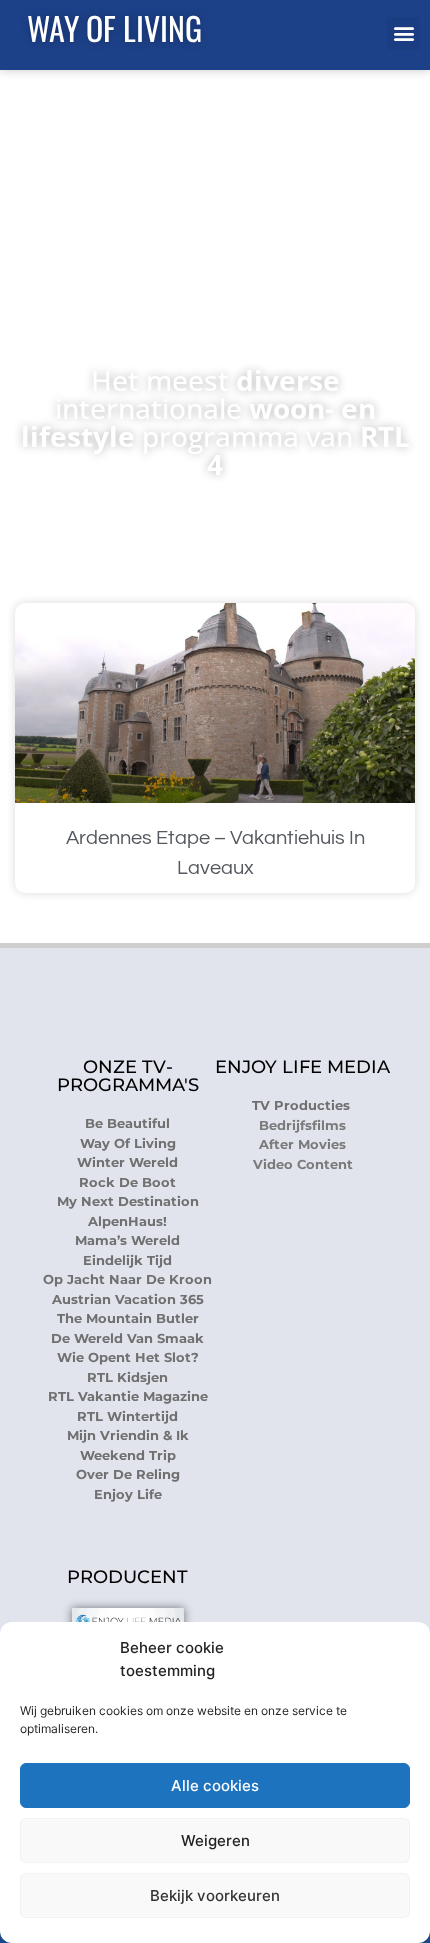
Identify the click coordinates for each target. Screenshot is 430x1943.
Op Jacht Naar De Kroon (127, 1279)
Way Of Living (114, 27)
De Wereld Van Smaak (127, 1338)
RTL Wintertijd (127, 1416)
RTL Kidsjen (127, 1377)
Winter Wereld (127, 1162)
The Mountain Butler (128, 1318)
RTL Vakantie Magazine (128, 1396)
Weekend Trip (128, 1455)
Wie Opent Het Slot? (128, 1357)
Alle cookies (215, 1785)
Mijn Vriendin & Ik (128, 1435)
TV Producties (303, 1105)
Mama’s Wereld (127, 1240)
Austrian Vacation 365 (128, 1299)
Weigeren (215, 1840)
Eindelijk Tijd (127, 1260)
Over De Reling (128, 1474)
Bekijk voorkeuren (215, 1895)
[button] (403, 33)
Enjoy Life (128, 1494)
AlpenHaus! (127, 1221)
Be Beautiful (127, 1123)
